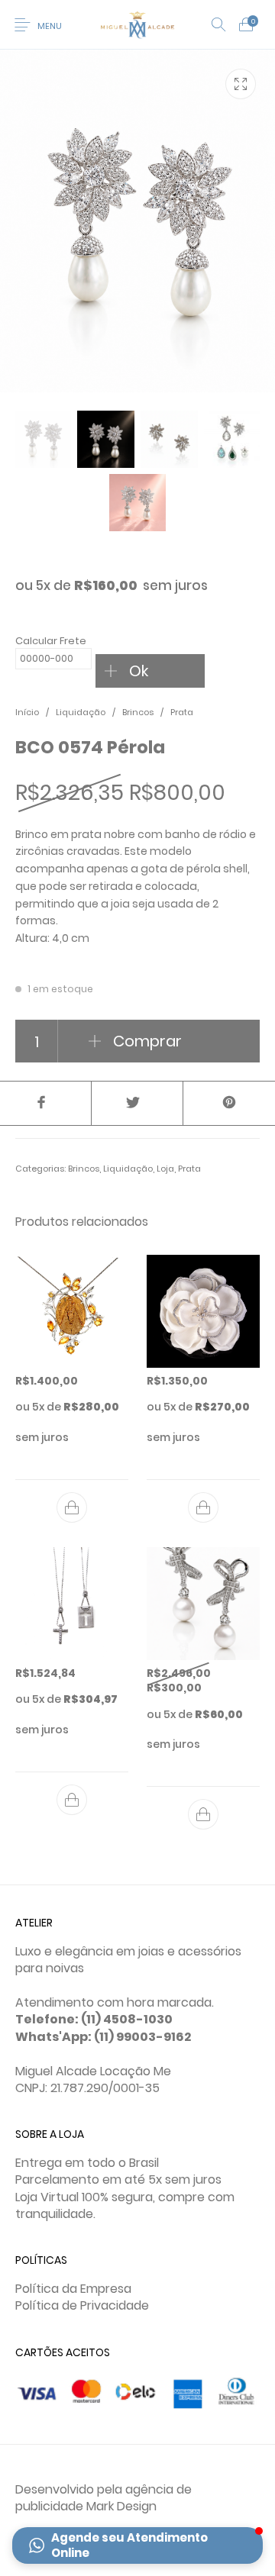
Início (27, 712)
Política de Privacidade (82, 2305)
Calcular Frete (51, 641)
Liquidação (81, 712)
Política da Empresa (73, 2289)
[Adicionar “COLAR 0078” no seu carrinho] (72, 1800)
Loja (165, 1169)
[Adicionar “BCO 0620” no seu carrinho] (203, 1814)
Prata (182, 712)
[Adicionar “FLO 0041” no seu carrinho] (203, 1507)
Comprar (147, 1041)
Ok (139, 671)
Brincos (138, 712)
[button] (137, 2545)
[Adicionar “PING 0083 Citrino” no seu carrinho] (72, 1507)
